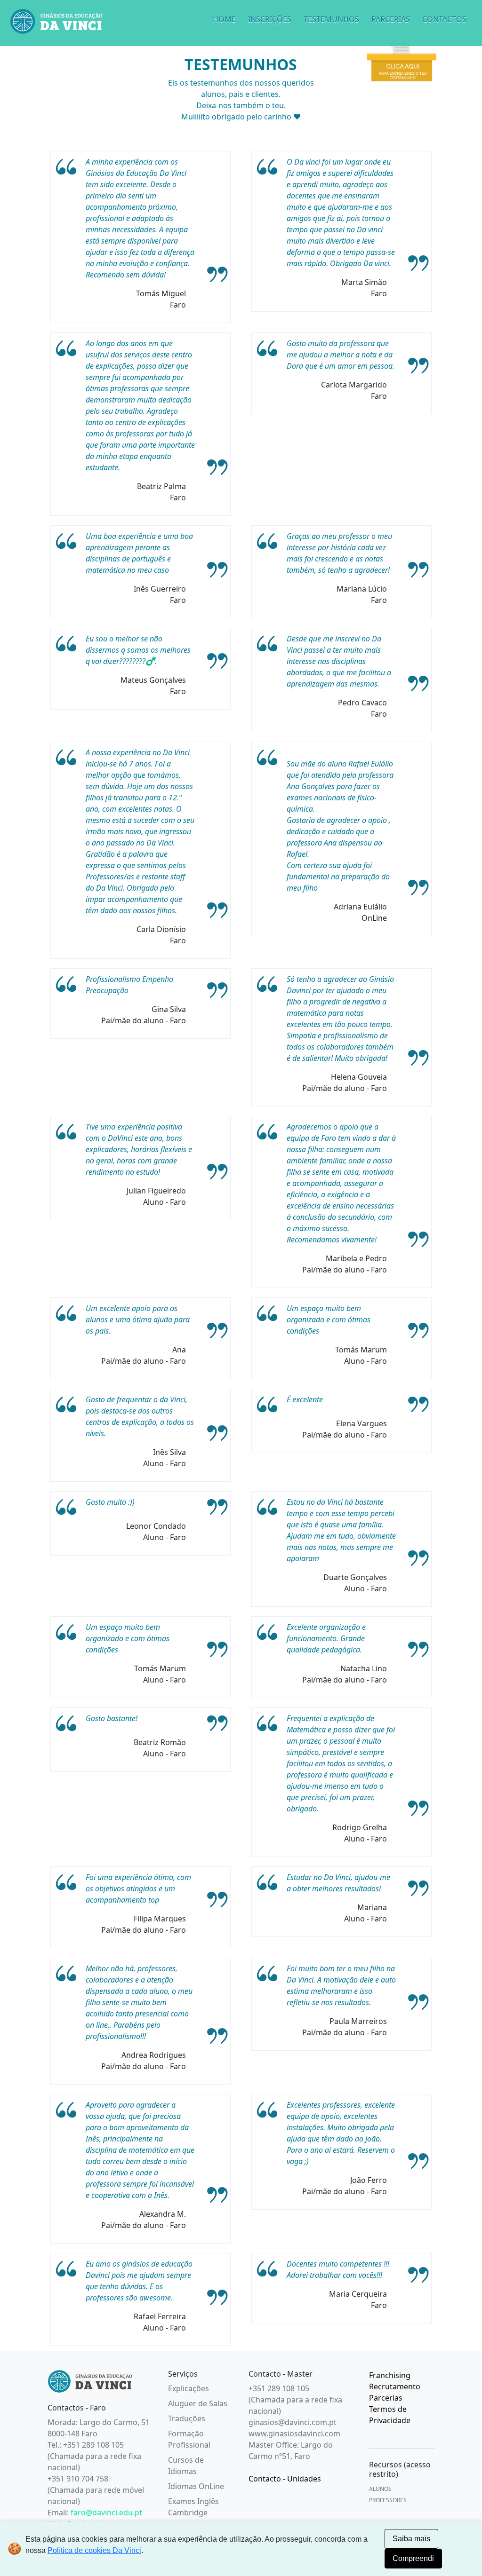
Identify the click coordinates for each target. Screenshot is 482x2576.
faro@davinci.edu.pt (106, 2513)
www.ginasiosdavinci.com (294, 2434)
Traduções (187, 2418)
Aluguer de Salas (198, 2403)
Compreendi (413, 2558)
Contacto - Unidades (285, 2479)
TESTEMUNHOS (331, 19)
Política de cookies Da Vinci (94, 2550)
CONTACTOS (444, 19)
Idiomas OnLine (196, 2486)
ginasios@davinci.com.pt (293, 2422)
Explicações (189, 2388)
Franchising (390, 2375)
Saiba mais (411, 2539)
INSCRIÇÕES (270, 19)
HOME (224, 19)
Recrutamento (395, 2386)
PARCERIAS (391, 19)
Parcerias (386, 2398)
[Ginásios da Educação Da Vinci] (90, 2381)
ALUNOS (380, 2489)
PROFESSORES (388, 2500)
